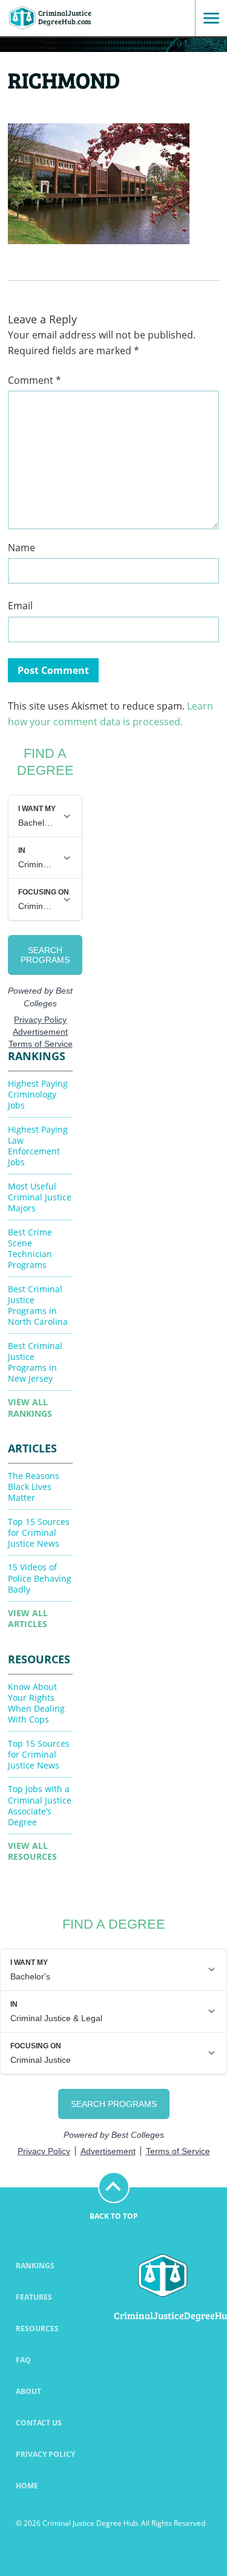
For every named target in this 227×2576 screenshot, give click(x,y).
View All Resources (32, 1851)
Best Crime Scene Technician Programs (30, 1248)
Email (20, 606)
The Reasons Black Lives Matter (34, 1487)
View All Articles (28, 1618)
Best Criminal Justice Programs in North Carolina (38, 1305)
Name (21, 548)
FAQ (23, 2360)
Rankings (35, 2266)
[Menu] (207, 18)
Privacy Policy (45, 2454)
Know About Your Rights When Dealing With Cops (36, 1703)
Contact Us (39, 2423)
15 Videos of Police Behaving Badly (40, 1578)
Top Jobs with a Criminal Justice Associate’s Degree (40, 1805)
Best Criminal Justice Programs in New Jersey (35, 1362)
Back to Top (114, 2216)
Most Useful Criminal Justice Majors (40, 1197)
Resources (37, 2328)
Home (27, 2486)
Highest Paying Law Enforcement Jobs (38, 1146)
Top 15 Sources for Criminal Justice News (39, 1532)
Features (34, 2297)
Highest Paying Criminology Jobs (38, 1094)
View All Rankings (30, 1407)
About (28, 2391)
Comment (35, 380)
